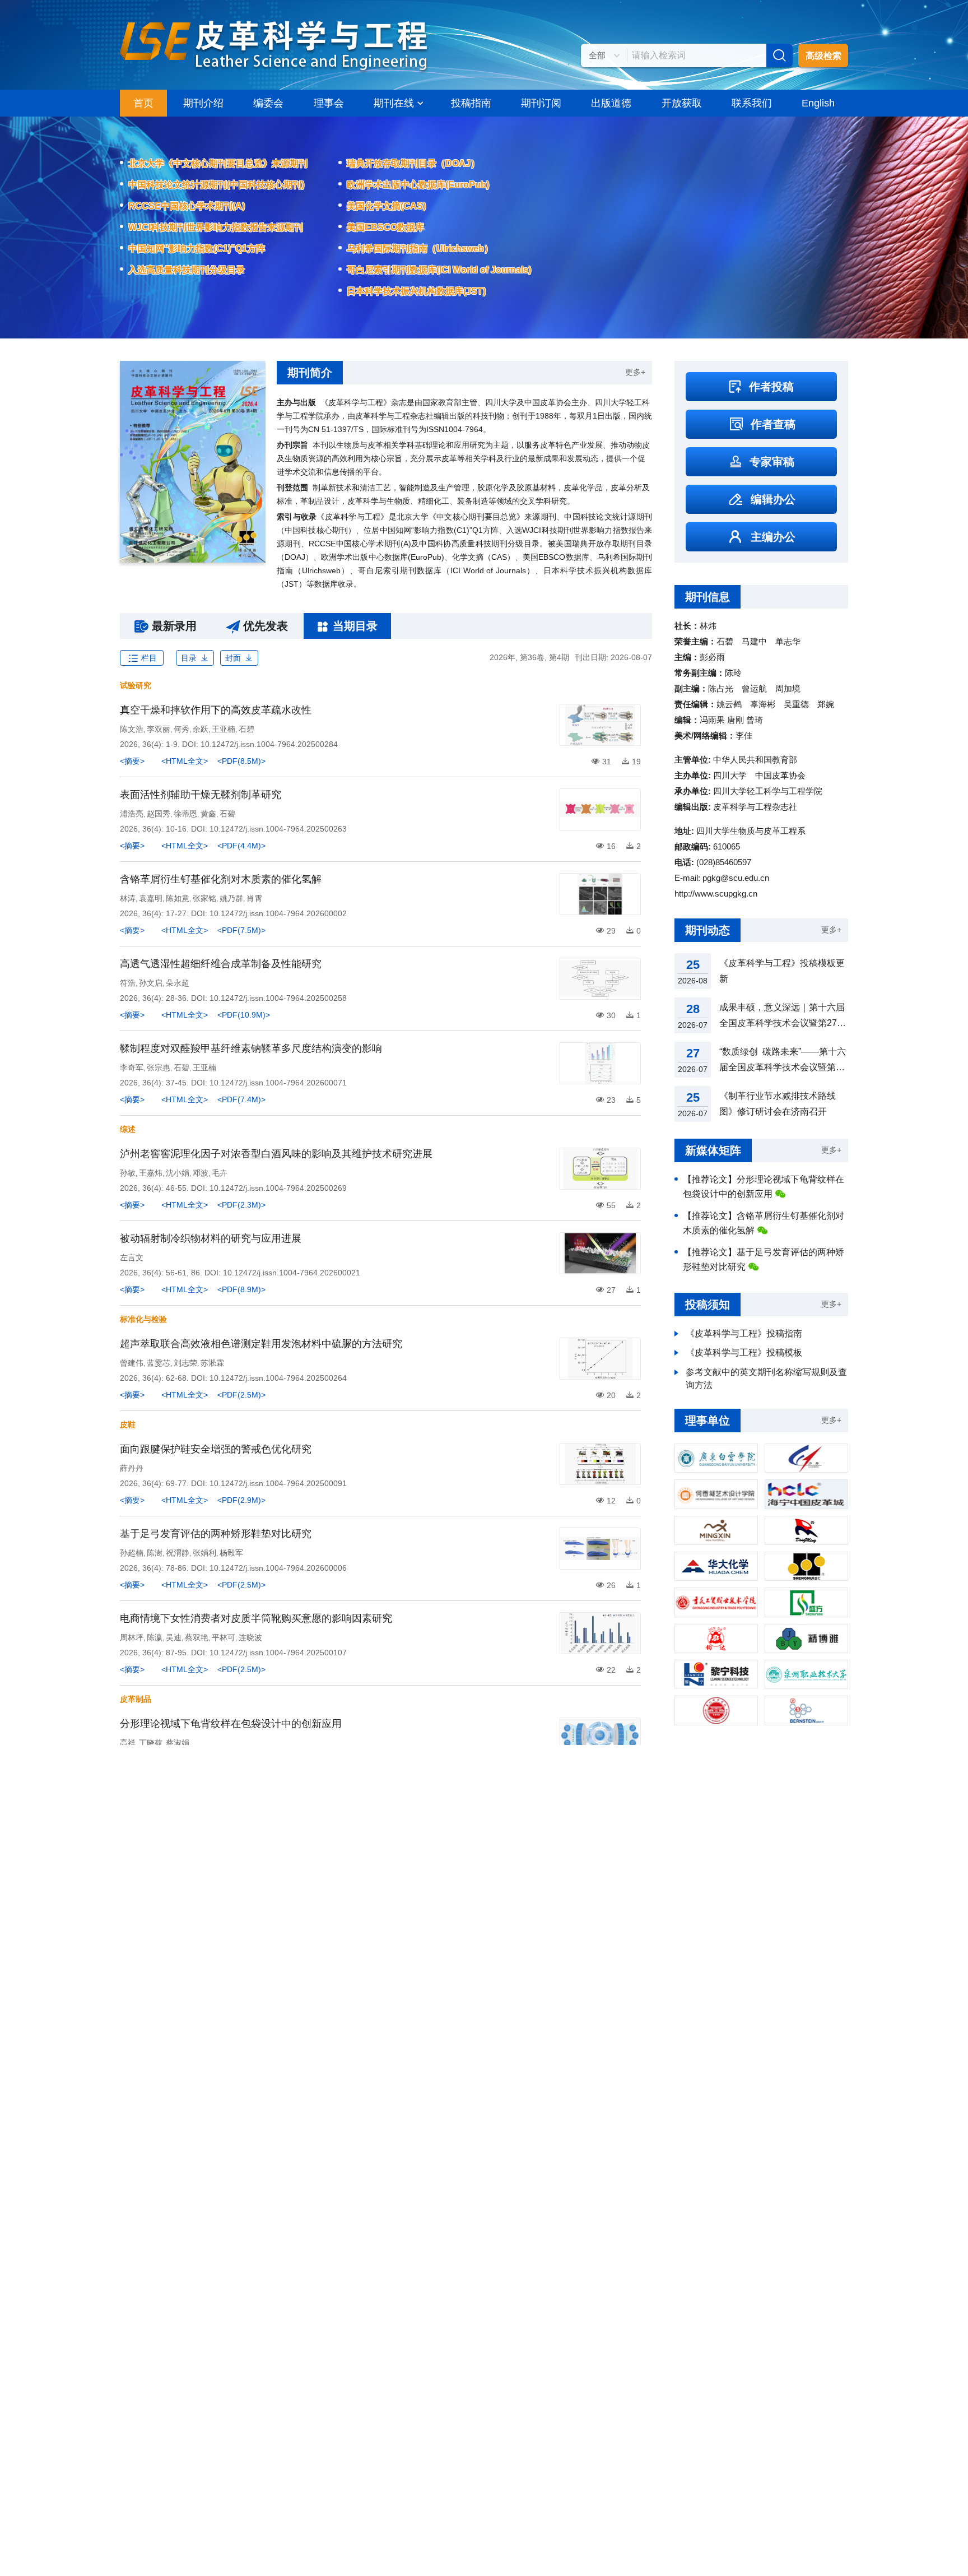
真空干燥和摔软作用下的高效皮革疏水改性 (216, 710)
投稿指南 (471, 103)
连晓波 (250, 1637)
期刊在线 (394, 103)
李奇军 (132, 1067)
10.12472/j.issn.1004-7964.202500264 (278, 1378)
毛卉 (220, 1173)
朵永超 (178, 983)
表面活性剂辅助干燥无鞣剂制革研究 (201, 795)
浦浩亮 (132, 814)
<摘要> (132, 761)
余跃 (201, 729)
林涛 (128, 898)
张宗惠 (159, 1067)
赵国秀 (159, 814)
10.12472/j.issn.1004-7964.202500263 (278, 829)
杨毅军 (231, 1553)
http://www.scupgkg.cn (716, 894)
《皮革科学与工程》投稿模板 (744, 1352)
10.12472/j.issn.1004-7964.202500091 (278, 1483)
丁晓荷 (151, 1743)
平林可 (224, 1637)
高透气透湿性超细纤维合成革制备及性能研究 (221, 964)
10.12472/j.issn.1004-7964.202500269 (278, 1188)
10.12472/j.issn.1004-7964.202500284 (269, 744)
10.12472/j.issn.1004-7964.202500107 (278, 1653)
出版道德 (611, 103)
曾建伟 (132, 1363)
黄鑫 (208, 814)
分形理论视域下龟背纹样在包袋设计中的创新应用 (231, 1724)
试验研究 (136, 685)
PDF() (241, 761)
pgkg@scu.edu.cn (736, 878)
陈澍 (155, 1553)
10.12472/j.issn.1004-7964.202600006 (278, 1568)
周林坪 (132, 1637)
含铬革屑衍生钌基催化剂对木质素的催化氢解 (221, 879)
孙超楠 (132, 1553)
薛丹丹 (132, 1468)
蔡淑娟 (178, 1743)
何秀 (182, 729)
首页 (143, 103)
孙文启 (151, 983)
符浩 (128, 983)
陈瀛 (155, 1637)
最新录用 (174, 626)
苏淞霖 (212, 1363)
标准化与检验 (143, 1319)
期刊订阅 (541, 103)
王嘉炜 (151, 1173)
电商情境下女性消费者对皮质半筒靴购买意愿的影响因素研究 (256, 1618)
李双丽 (159, 729)
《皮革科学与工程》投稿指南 (744, 1333)
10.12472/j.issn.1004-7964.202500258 (278, 998)
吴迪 (174, 1637)
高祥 (128, 1743)
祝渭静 (178, 1553)
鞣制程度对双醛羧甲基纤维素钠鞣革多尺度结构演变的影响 (251, 1048)
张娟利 (204, 1553)
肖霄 (254, 898)
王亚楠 (224, 729)
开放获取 (682, 103)
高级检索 (823, 56)
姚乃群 (231, 898)
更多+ (635, 372)
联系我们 (752, 103)
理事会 (329, 103)
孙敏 (128, 1173)
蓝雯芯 (159, 1363)
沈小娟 (178, 1173)
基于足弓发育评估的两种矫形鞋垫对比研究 (216, 1534)
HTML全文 (185, 761)
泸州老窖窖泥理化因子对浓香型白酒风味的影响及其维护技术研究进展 (276, 1154)
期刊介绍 (203, 103)
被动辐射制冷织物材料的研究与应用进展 (211, 1238)
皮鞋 (128, 1424)
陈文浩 (132, 729)
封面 (233, 658)
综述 (128, 1129)
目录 (189, 658)
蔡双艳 (197, 1637)
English (818, 103)
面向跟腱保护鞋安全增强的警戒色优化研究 (216, 1449)
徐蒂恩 (185, 814)
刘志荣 (185, 1363)
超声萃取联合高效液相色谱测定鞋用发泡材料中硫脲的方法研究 (261, 1344)
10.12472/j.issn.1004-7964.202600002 (278, 913)
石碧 (246, 729)
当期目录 (355, 626)
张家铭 (204, 898)
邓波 (201, 1173)
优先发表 (266, 626)
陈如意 (178, 898)
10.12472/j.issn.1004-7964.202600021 (292, 1273)
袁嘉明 (151, 898)
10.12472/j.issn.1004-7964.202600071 (278, 1083)
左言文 (132, 1257)
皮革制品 (136, 1699)
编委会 (268, 103)
